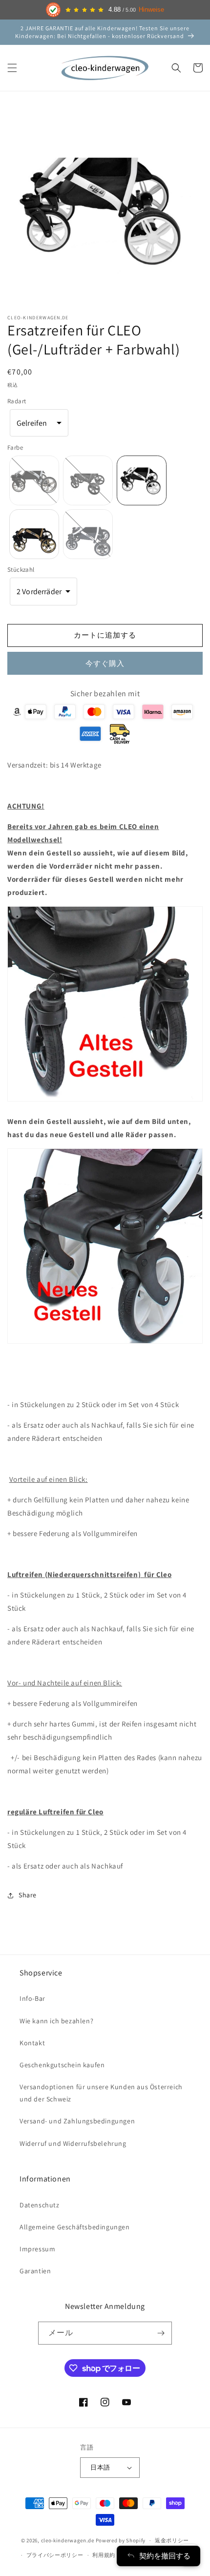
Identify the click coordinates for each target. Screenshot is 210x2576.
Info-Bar (32, 1998)
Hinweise (151, 10)
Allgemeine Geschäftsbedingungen (75, 2227)
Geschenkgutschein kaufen (62, 2065)
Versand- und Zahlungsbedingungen (77, 2121)
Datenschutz (40, 2205)
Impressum (37, 2249)
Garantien (35, 2271)
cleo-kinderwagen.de (68, 2540)
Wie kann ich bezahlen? (56, 2021)
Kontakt (32, 2043)
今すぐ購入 (105, 663)
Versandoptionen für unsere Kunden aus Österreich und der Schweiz (101, 2093)
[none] (34, 480)
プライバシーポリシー (55, 2555)
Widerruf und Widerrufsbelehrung (73, 2143)
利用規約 (104, 2555)
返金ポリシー (172, 2540)
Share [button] (28, 1895)
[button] (12, 68)
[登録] (161, 2333)
